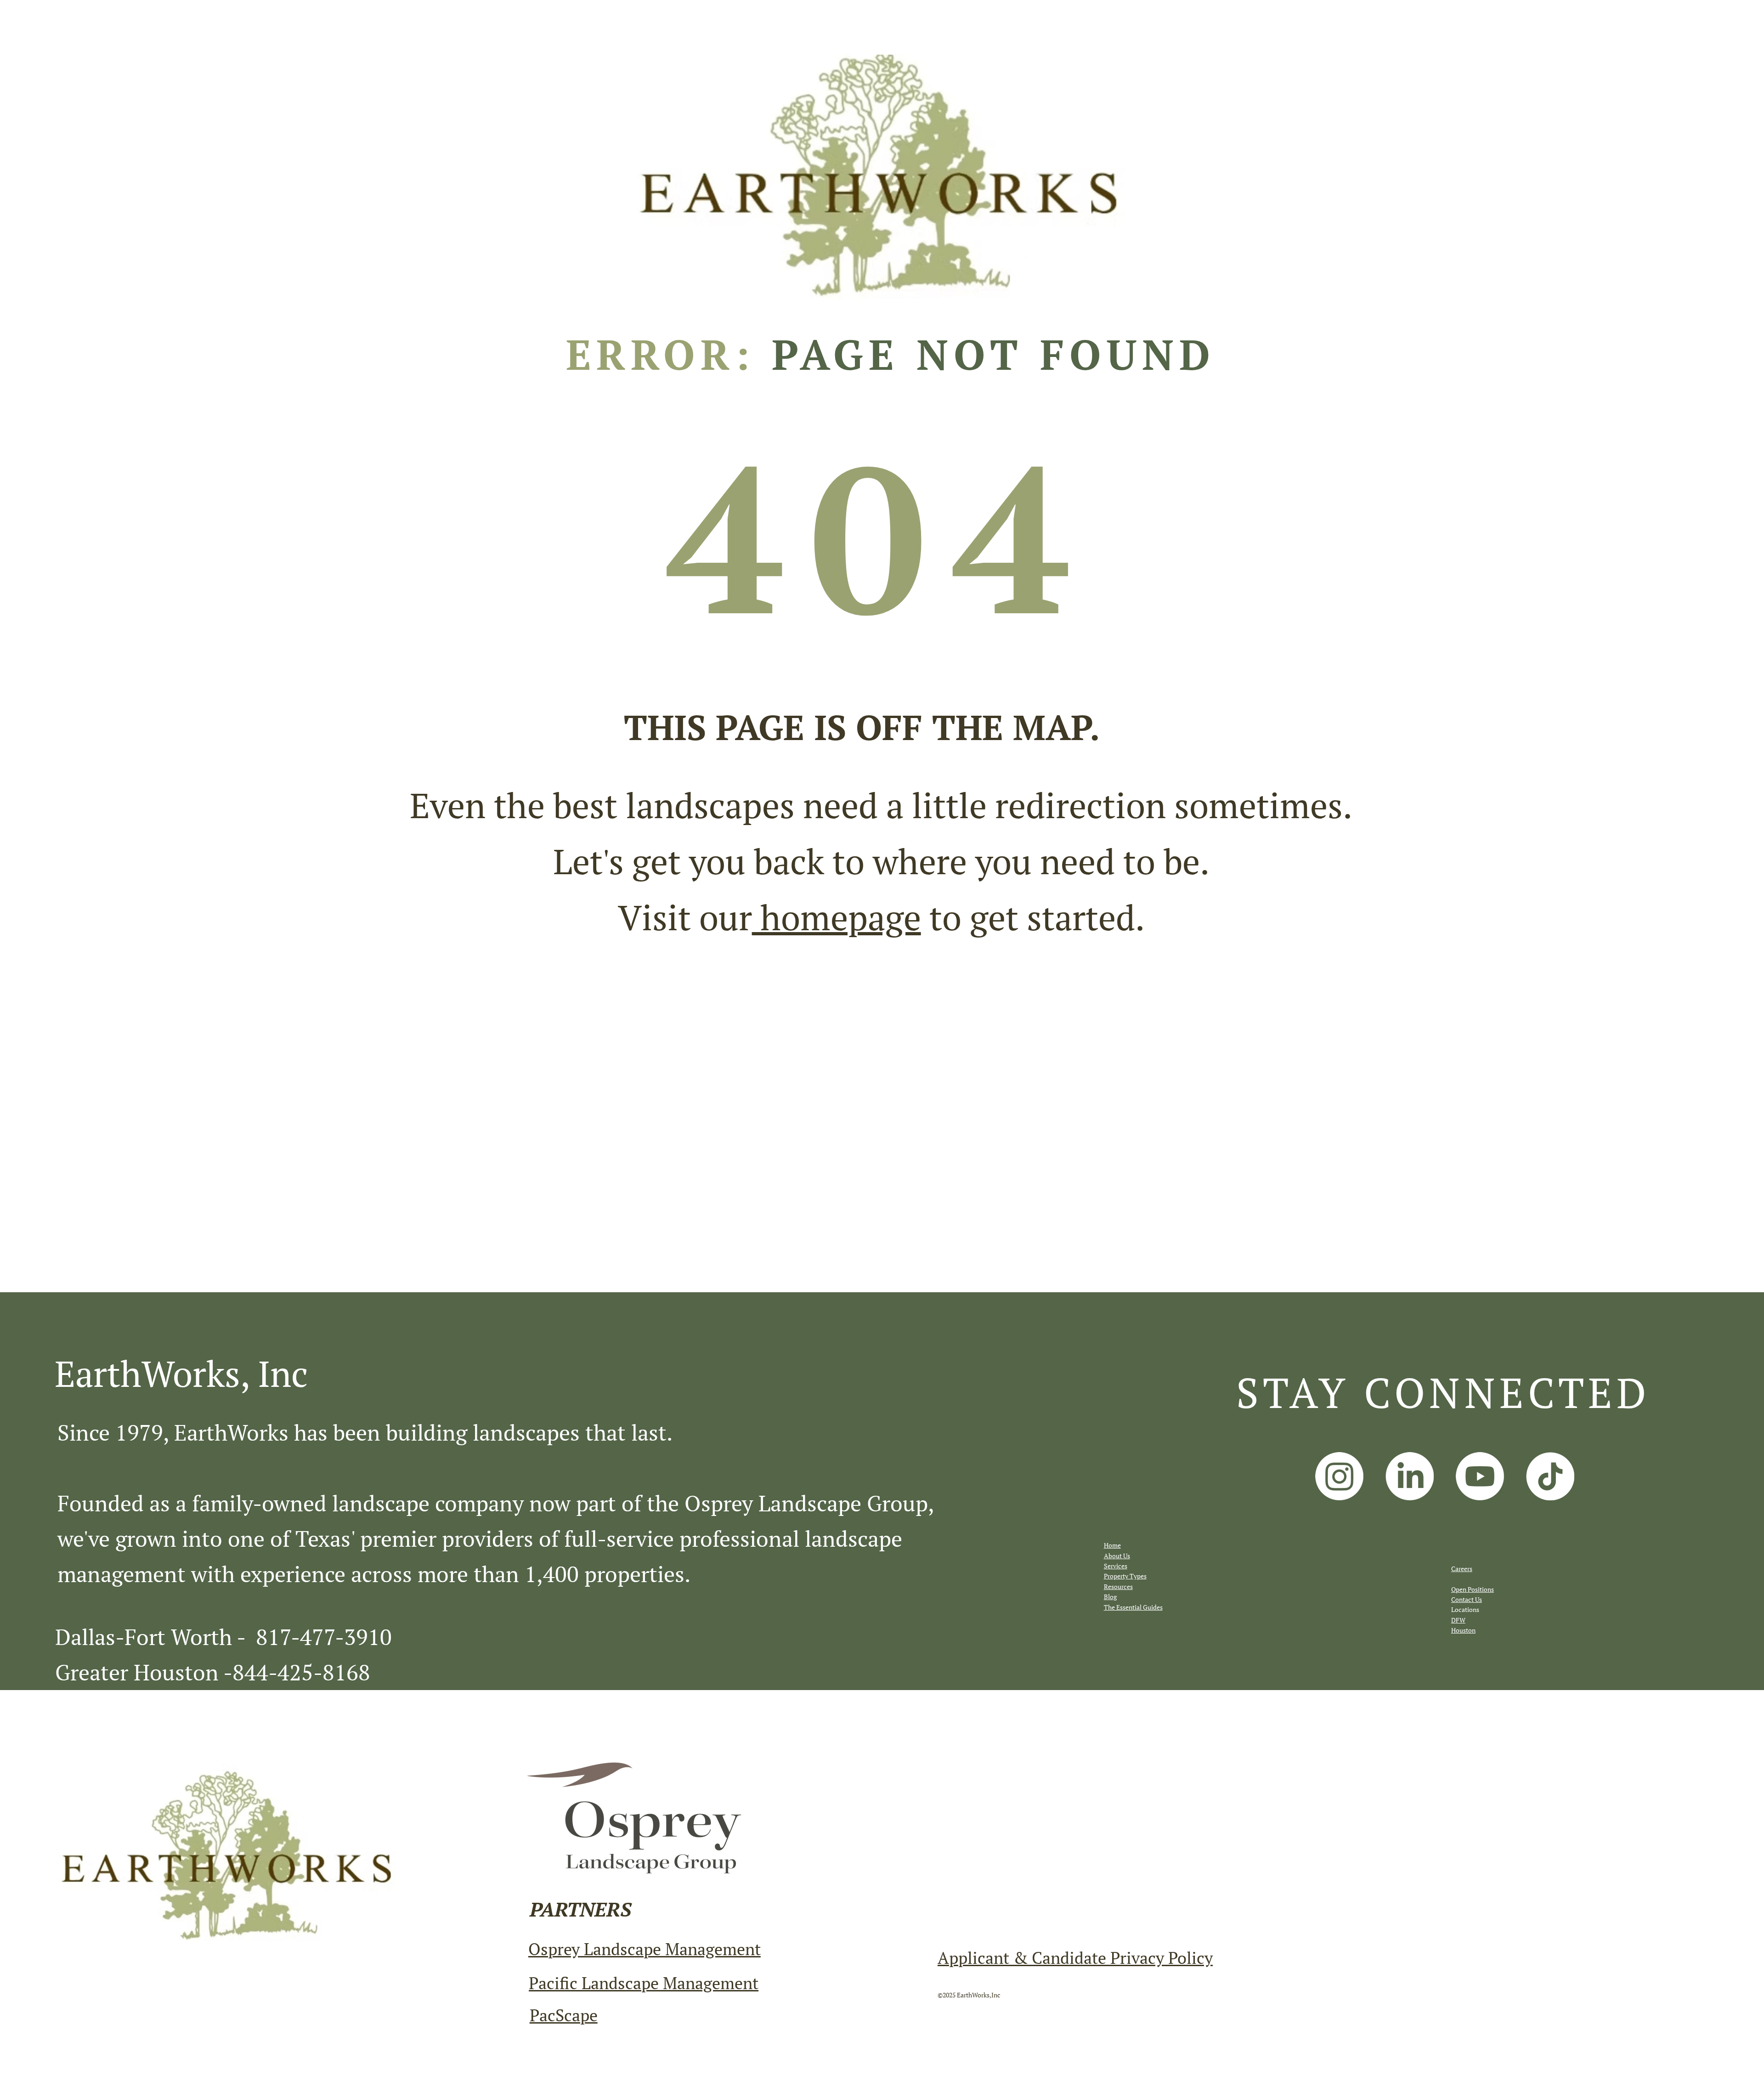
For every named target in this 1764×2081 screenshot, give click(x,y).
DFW (1458, 1620)
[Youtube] (1480, 1476)
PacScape (564, 2015)
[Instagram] (1339, 1476)
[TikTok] (1550, 1476)
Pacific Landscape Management (644, 1983)
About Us (1117, 1556)
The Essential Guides (1133, 1607)
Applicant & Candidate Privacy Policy (1075, 1957)
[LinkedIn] (1410, 1476)
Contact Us (1467, 1599)
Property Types (1125, 1576)
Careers (1462, 1569)
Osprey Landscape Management (645, 1949)
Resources (1118, 1586)
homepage (837, 917)
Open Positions (1473, 1589)
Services (1116, 1566)
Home (1112, 1545)
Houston (1463, 1630)
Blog (1110, 1597)
